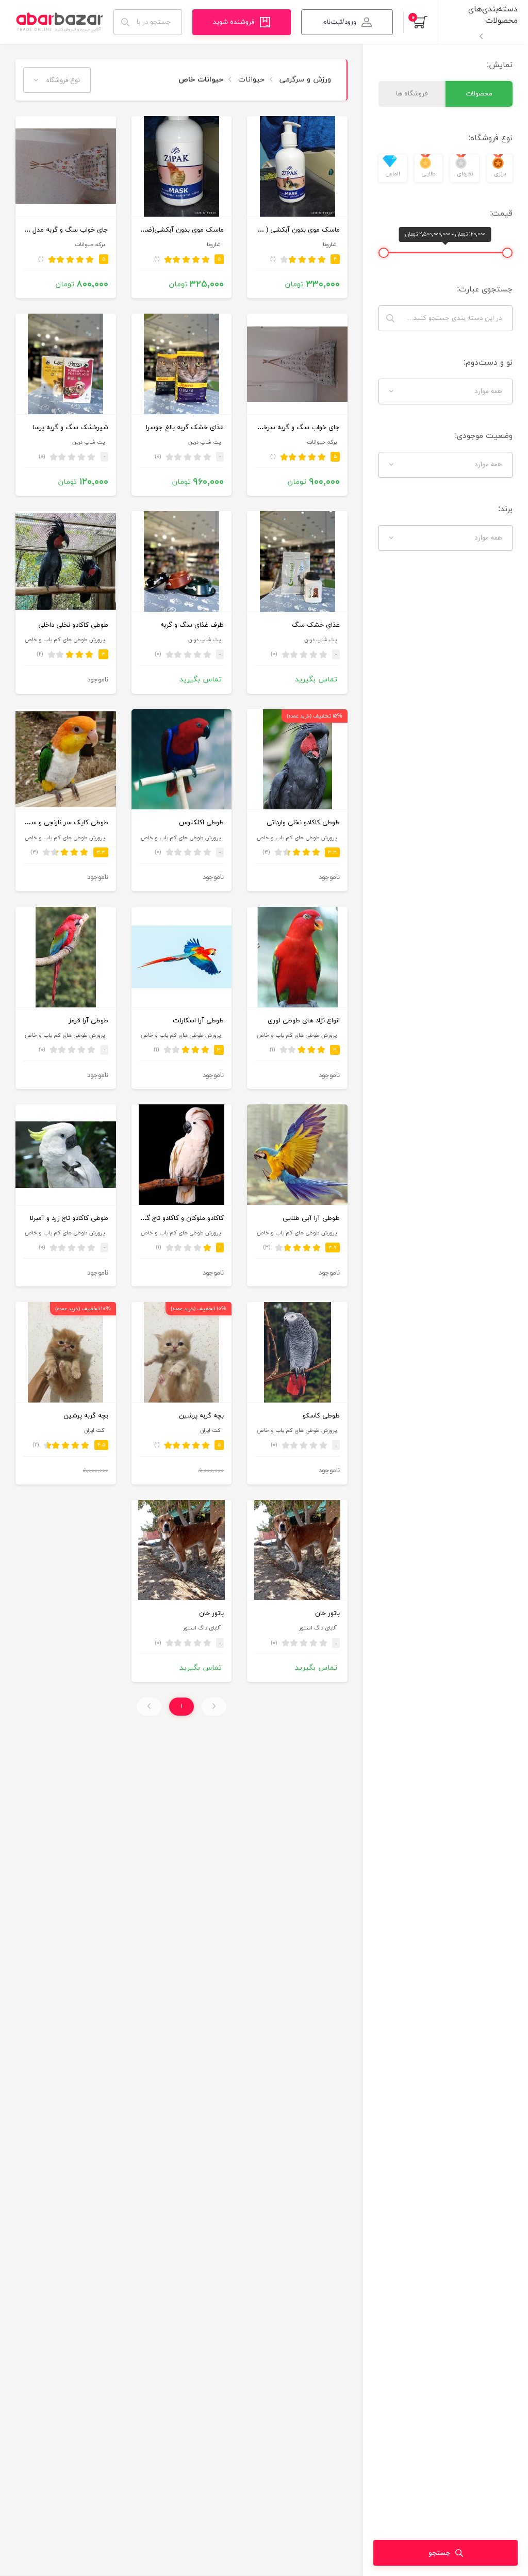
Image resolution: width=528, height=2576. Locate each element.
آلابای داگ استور (318, 1628)
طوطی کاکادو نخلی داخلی (73, 625)
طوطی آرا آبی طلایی (311, 1218)
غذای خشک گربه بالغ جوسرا (185, 428)
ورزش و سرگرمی (304, 80)
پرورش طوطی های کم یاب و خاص (65, 640)
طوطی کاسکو (321, 1416)
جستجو (439, 2553)
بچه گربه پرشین (201, 1416)
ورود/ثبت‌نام (339, 22)
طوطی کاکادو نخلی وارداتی (303, 823)
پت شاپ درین (204, 442)
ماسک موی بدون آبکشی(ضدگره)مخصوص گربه (158, 230)
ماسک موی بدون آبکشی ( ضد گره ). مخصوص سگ (267, 230)
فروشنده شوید (234, 22)
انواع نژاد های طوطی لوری (304, 1021)
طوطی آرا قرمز (88, 1021)
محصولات (479, 94)
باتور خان (327, 1613)
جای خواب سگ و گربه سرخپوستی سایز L (282, 428)
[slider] (507, 253)
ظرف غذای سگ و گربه (192, 625)
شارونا (330, 245)
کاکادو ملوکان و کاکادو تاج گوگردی (177, 1218)
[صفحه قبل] (214, 1707)
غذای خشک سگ (316, 625)
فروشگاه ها (412, 94)
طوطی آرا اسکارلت (198, 1021)
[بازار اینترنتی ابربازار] (59, 22)
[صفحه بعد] (149, 1707)
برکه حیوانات (90, 245)
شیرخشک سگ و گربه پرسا (70, 428)
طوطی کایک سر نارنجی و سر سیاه (60, 823)
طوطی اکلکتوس (201, 823)
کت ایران (210, 1431)
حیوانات (250, 80)
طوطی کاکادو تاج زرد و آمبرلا (69, 1218)
